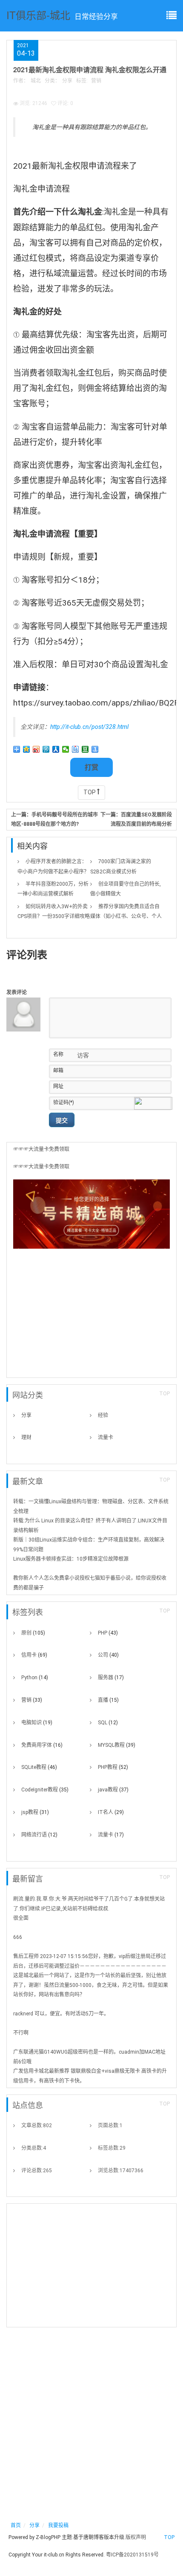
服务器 (111, 1678)
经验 (103, 1415)
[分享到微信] (66, 749)
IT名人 (111, 1812)
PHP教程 (113, 1767)
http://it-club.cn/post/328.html (89, 727)
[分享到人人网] (56, 749)
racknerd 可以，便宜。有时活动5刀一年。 (61, 2014)
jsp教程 (35, 1812)
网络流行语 (39, 1835)
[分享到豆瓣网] (85, 749)
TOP (90, 792)
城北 (36, 81)
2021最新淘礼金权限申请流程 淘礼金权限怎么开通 (90, 69)
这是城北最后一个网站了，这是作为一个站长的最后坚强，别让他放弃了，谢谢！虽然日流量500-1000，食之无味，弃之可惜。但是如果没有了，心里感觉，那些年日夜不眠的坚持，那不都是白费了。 (91, 1985)
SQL (108, 1723)
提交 (62, 1120)
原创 (33, 1633)
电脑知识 (37, 1723)
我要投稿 (58, 2525)
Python (35, 1678)
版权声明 (136, 2537)
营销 (96, 81)
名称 (58, 1054)
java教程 (113, 1790)
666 (18, 1937)
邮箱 (58, 1071)
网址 (58, 1086)
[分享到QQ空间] (27, 749)
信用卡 (34, 1655)
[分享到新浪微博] (36, 749)
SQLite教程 (39, 1767)
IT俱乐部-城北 (38, 15)
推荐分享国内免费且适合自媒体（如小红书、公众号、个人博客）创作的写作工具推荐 (126, 916)
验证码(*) (64, 1102)
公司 (108, 1655)
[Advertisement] (91, 1316)
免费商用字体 (42, 1745)
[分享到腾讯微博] (46, 749)
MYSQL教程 (117, 1745)
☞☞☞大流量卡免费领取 (41, 1149)
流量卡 (106, 1437)
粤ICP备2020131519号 (132, 2555)
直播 (108, 1700)
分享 (67, 81)
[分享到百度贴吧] (76, 749)
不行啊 (21, 2033)
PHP (108, 1633)
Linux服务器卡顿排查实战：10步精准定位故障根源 (71, 1559)
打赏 (91, 767)
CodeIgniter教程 (45, 1790)
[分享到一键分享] (95, 749)
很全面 (21, 1918)
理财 (26, 1437)
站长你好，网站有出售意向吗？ (49, 1995)
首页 (16, 2525)
